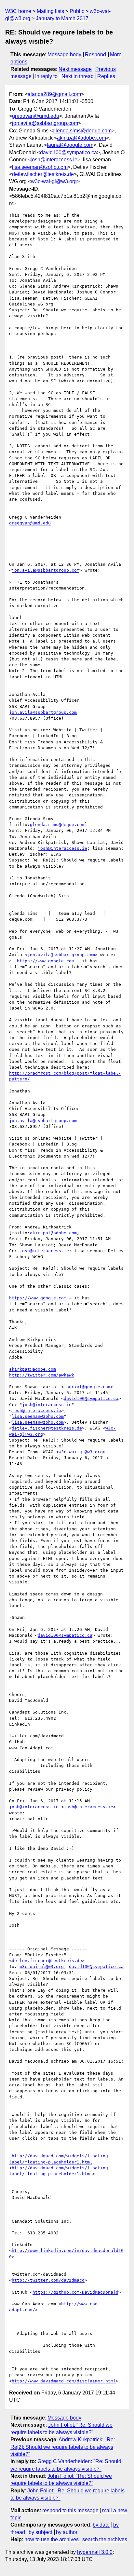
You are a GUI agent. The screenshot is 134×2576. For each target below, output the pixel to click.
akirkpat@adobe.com (81, 138)
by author (67, 2532)
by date (101, 2525)
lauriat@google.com (70, 145)
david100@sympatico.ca (68, 152)
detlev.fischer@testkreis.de (43, 174)
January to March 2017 (62, 18)
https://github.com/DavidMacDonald (75, 2292)
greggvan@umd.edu (36, 116)
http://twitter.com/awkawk (42, 1375)
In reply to (46, 76)
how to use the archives (52, 2539)
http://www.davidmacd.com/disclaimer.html (64, 2381)
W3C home (18, 11)
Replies (106, 76)
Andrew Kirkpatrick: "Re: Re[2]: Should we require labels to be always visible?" (63, 2447)
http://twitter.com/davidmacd (48, 2280)
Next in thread (78, 76)
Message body (64, 54)
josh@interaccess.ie (54, 160)
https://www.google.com (46, 961)
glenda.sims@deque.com (82, 131)
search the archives (105, 2539)
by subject (40, 2532)
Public (77, 11)
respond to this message (70, 2510)
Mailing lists (50, 11)
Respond (95, 54)
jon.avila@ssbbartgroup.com (45, 123)
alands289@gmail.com (54, 94)
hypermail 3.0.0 (95, 2552)
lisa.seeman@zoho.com (40, 167)
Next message (75, 69)
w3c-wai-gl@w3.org (54, 181)
